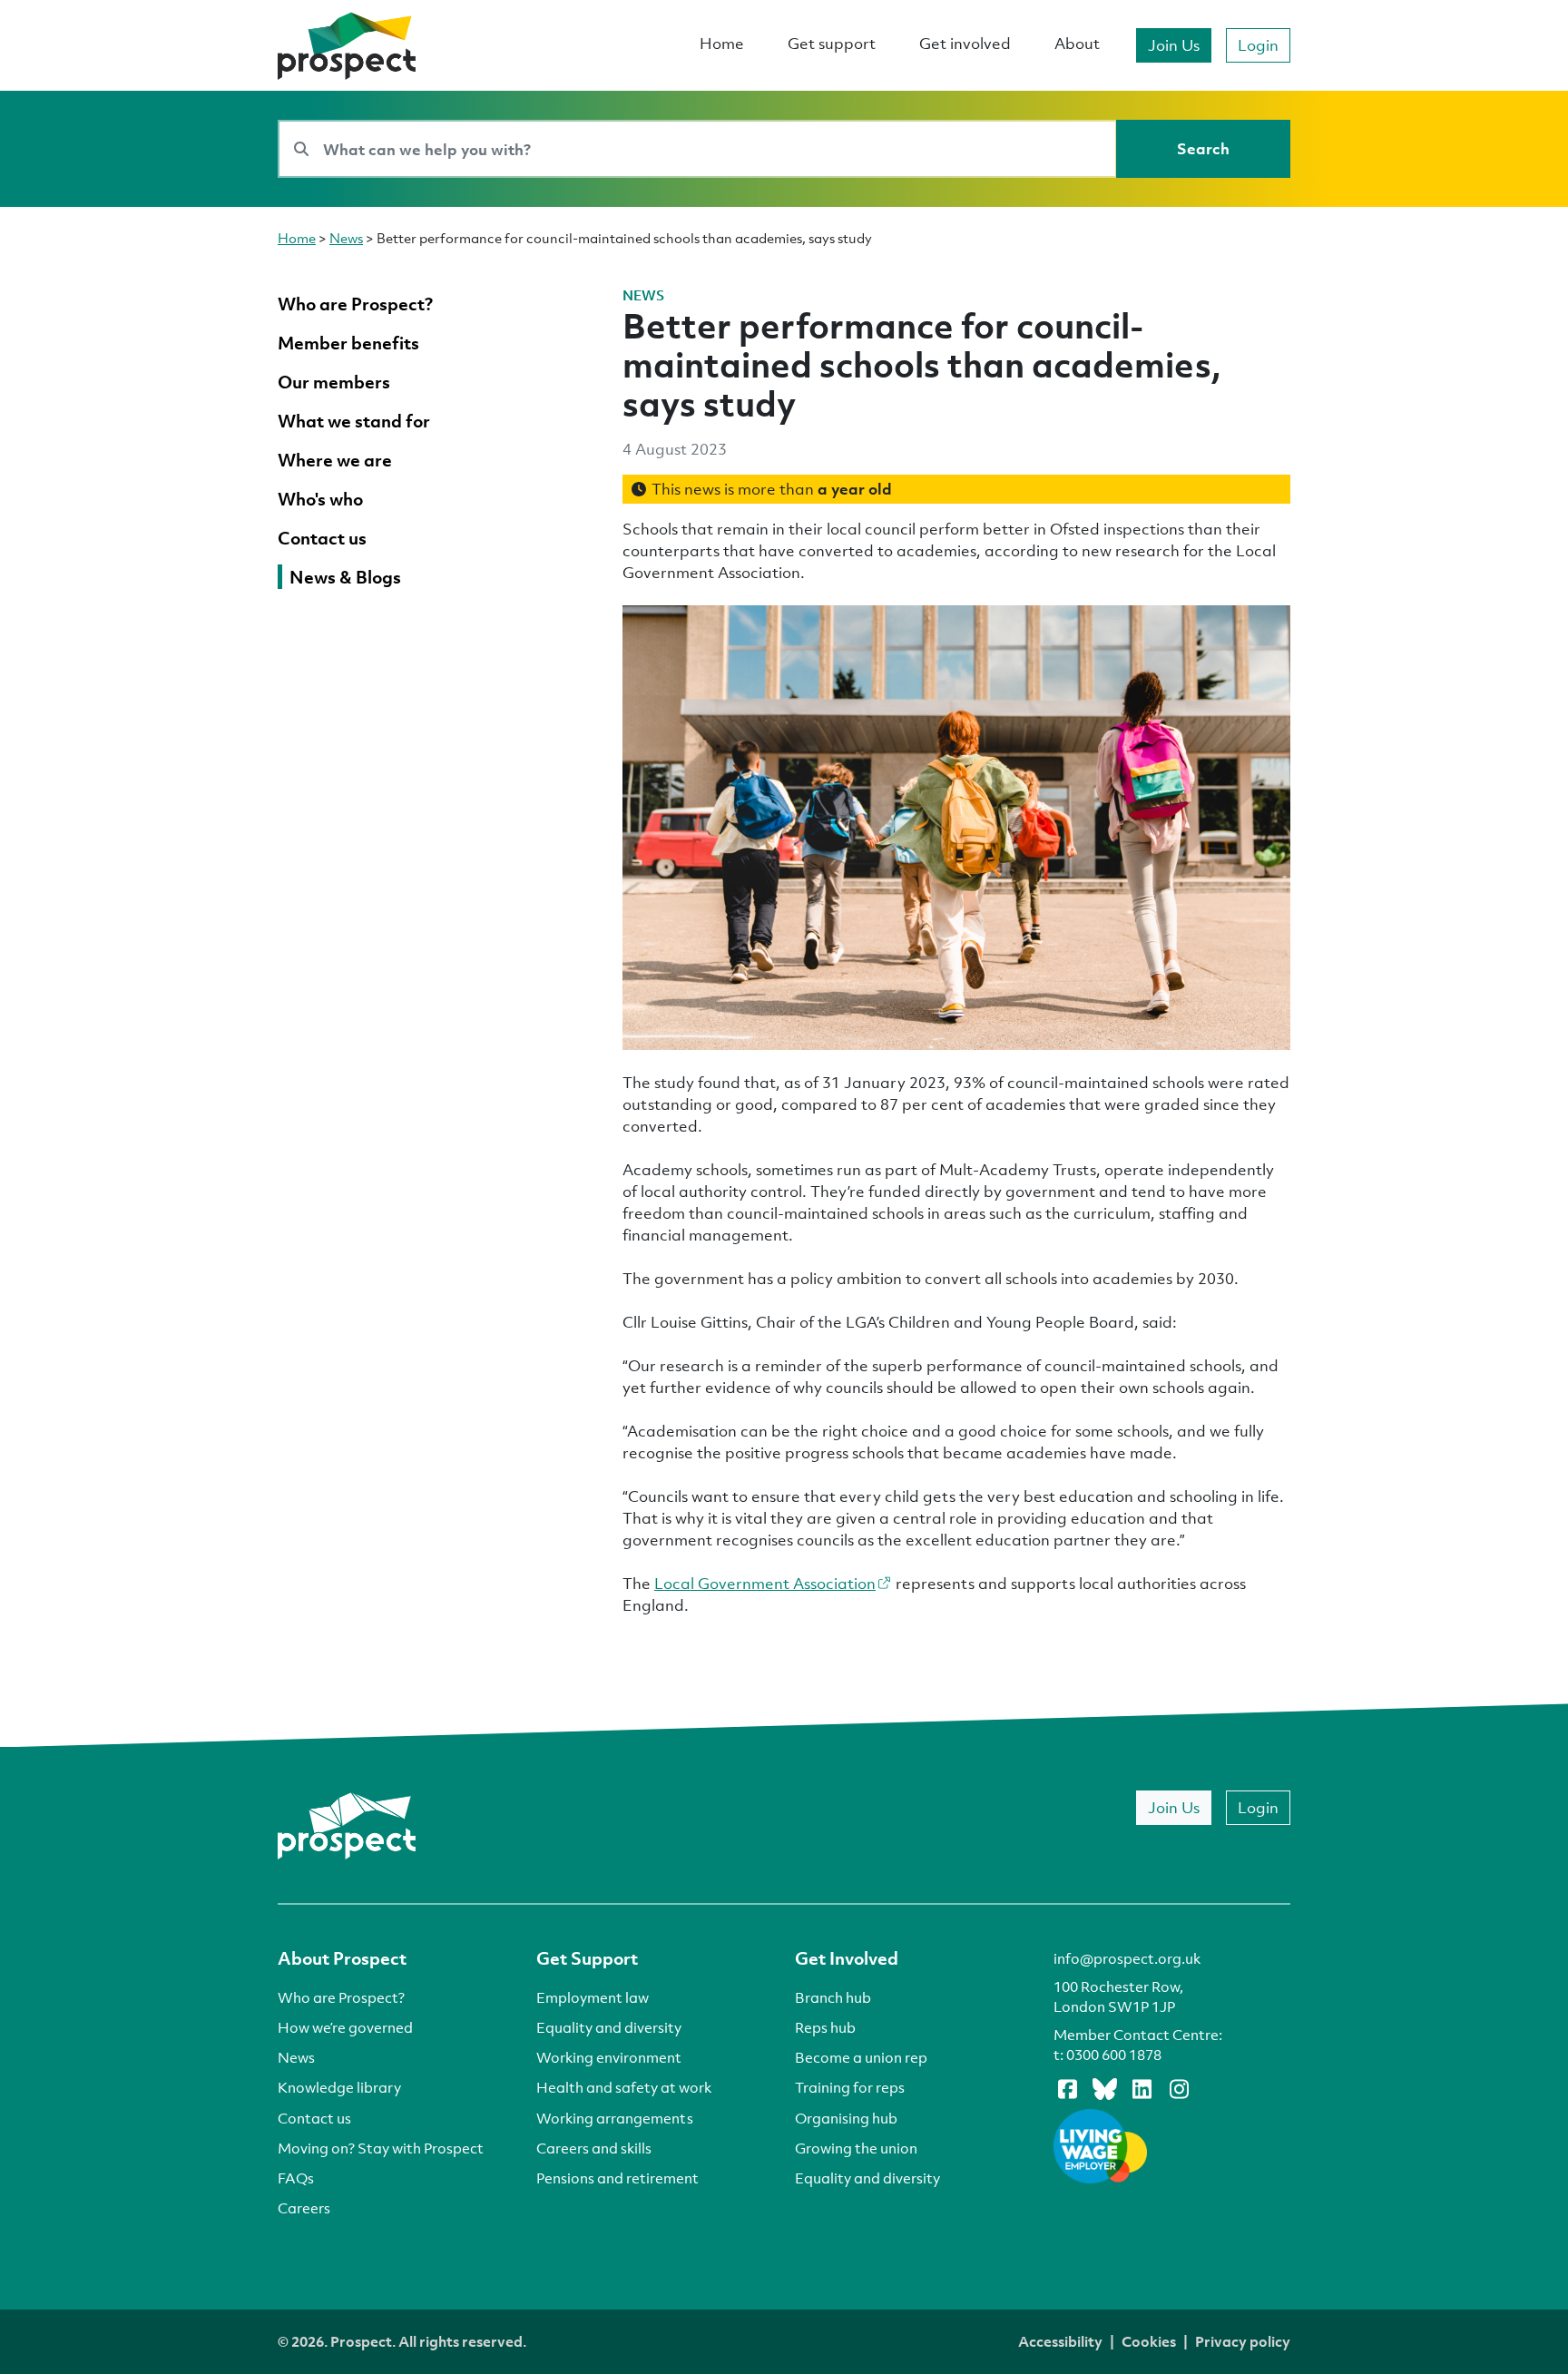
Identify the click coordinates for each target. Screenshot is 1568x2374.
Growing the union (856, 2148)
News (346, 238)
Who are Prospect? (341, 1997)
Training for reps (850, 2087)
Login (1258, 45)
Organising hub (846, 2118)
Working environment (609, 2057)
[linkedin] (1142, 2088)
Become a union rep (861, 2057)
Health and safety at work (624, 2087)
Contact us (314, 2118)
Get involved (965, 43)
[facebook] (1067, 2088)
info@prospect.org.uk (1127, 1958)
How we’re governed (345, 2027)
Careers (304, 2208)
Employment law (593, 1997)
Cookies (1149, 2341)
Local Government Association (765, 1583)
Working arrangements (615, 2118)
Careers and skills (594, 2148)
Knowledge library (339, 2087)
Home (722, 43)
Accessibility (1060, 2341)
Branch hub (833, 1997)
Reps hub (825, 2027)
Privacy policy (1243, 2341)
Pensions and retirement (617, 2178)
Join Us (1174, 45)
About (1077, 43)
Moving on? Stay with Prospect (381, 2148)
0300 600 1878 (1114, 2055)
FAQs (296, 2178)
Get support (832, 43)
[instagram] (1179, 2088)
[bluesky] (1104, 2088)
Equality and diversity (609, 2027)
